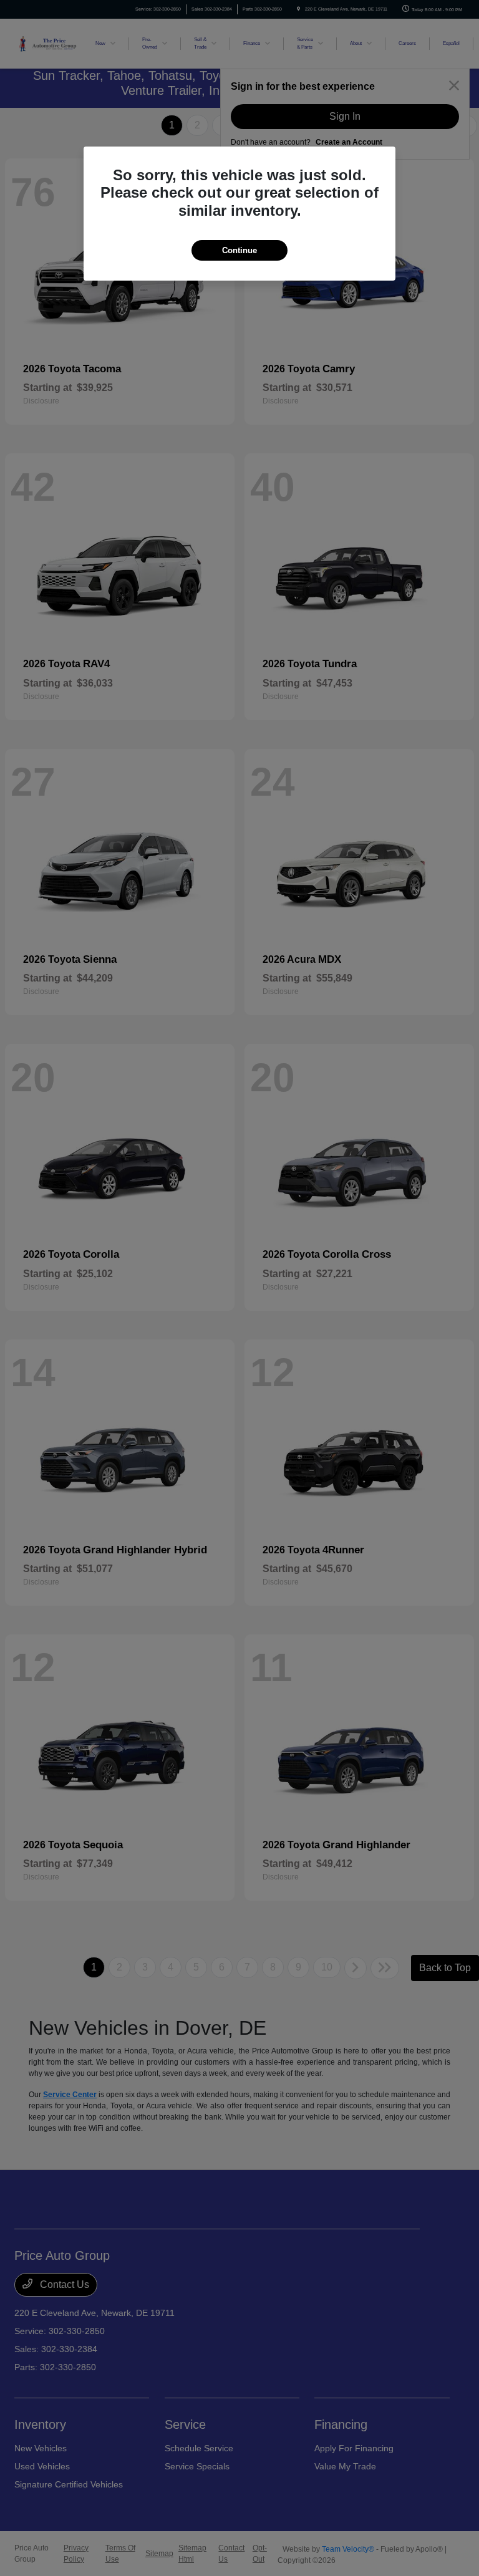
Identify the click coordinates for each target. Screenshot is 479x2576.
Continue (239, 250)
